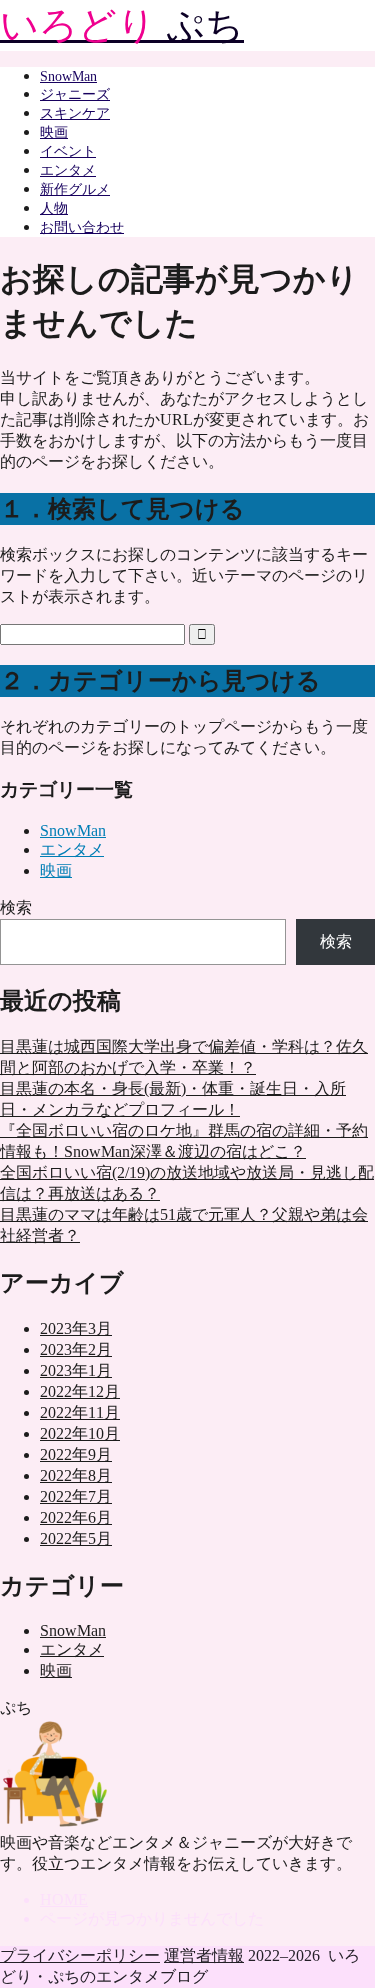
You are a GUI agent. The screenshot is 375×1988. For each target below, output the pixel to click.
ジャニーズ (75, 94)
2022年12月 (80, 1391)
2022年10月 (80, 1433)
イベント (68, 151)
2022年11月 (80, 1412)
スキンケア (75, 113)
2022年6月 (76, 1517)
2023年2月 (76, 1349)
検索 (16, 907)
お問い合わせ (82, 227)
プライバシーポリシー (80, 1955)
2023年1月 (76, 1370)
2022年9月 (76, 1454)
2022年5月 (76, 1538)
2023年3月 (76, 1328)
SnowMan (68, 76)
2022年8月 (76, 1475)
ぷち (122, 25)
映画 (54, 132)
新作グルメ (75, 189)
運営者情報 (204, 1955)
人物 (54, 208)
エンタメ (68, 170)
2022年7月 (76, 1496)
